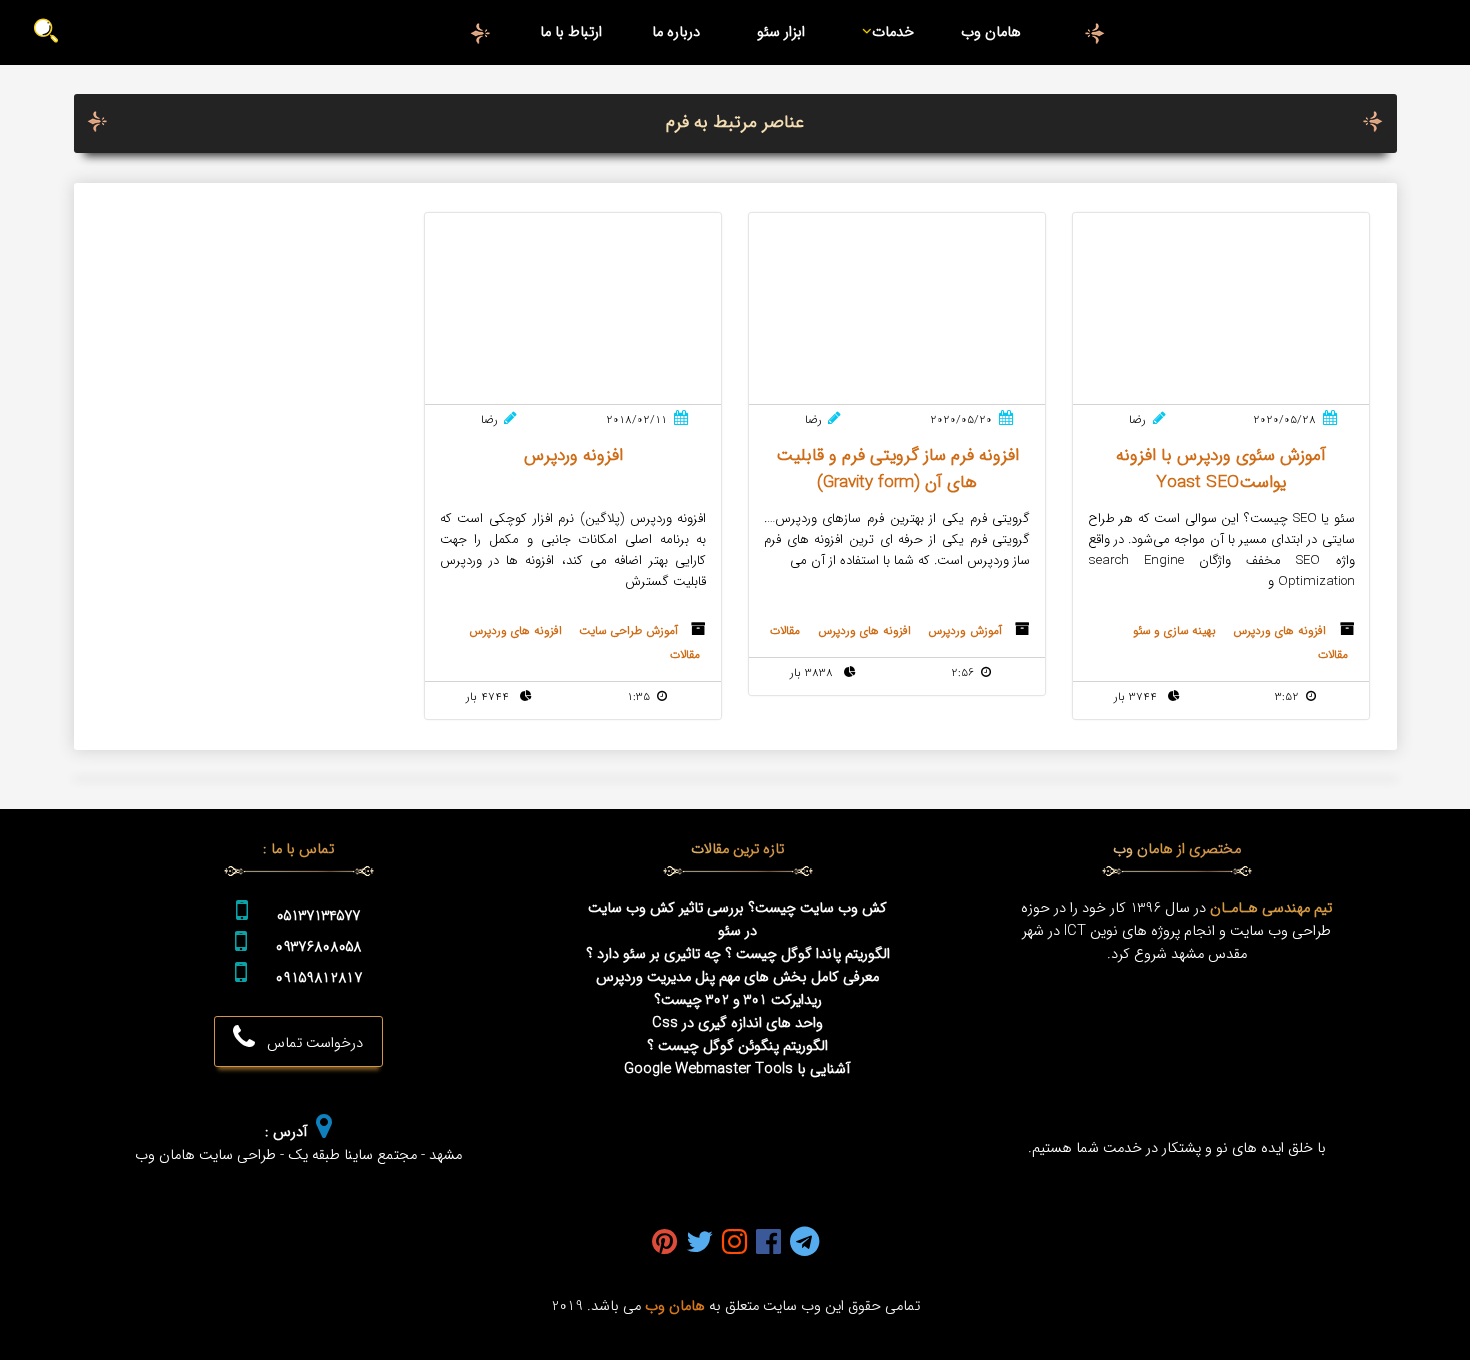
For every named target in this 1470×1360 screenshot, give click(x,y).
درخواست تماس (309, 1043)
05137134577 (318, 916)
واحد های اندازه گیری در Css (737, 1023)
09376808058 (318, 947)
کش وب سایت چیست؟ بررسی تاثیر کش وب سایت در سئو (737, 920)
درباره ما (676, 32)
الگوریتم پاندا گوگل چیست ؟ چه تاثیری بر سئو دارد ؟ (738, 954)
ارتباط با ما (571, 32)
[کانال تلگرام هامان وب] (804, 1244)
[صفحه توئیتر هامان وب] (699, 1244)
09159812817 (318, 978)
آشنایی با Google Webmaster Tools (737, 1069)
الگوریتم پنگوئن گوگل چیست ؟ (737, 1046)
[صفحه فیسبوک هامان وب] (768, 1244)
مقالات (1333, 655)
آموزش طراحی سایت (628, 631)
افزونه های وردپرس (1279, 631)
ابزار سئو (781, 32)
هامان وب (991, 32)
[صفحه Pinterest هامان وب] (664, 1244)
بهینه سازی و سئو (1174, 631)
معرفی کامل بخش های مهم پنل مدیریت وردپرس (737, 977)
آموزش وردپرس (965, 631)
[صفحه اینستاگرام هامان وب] (734, 1244)
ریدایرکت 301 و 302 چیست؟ (738, 1000)
